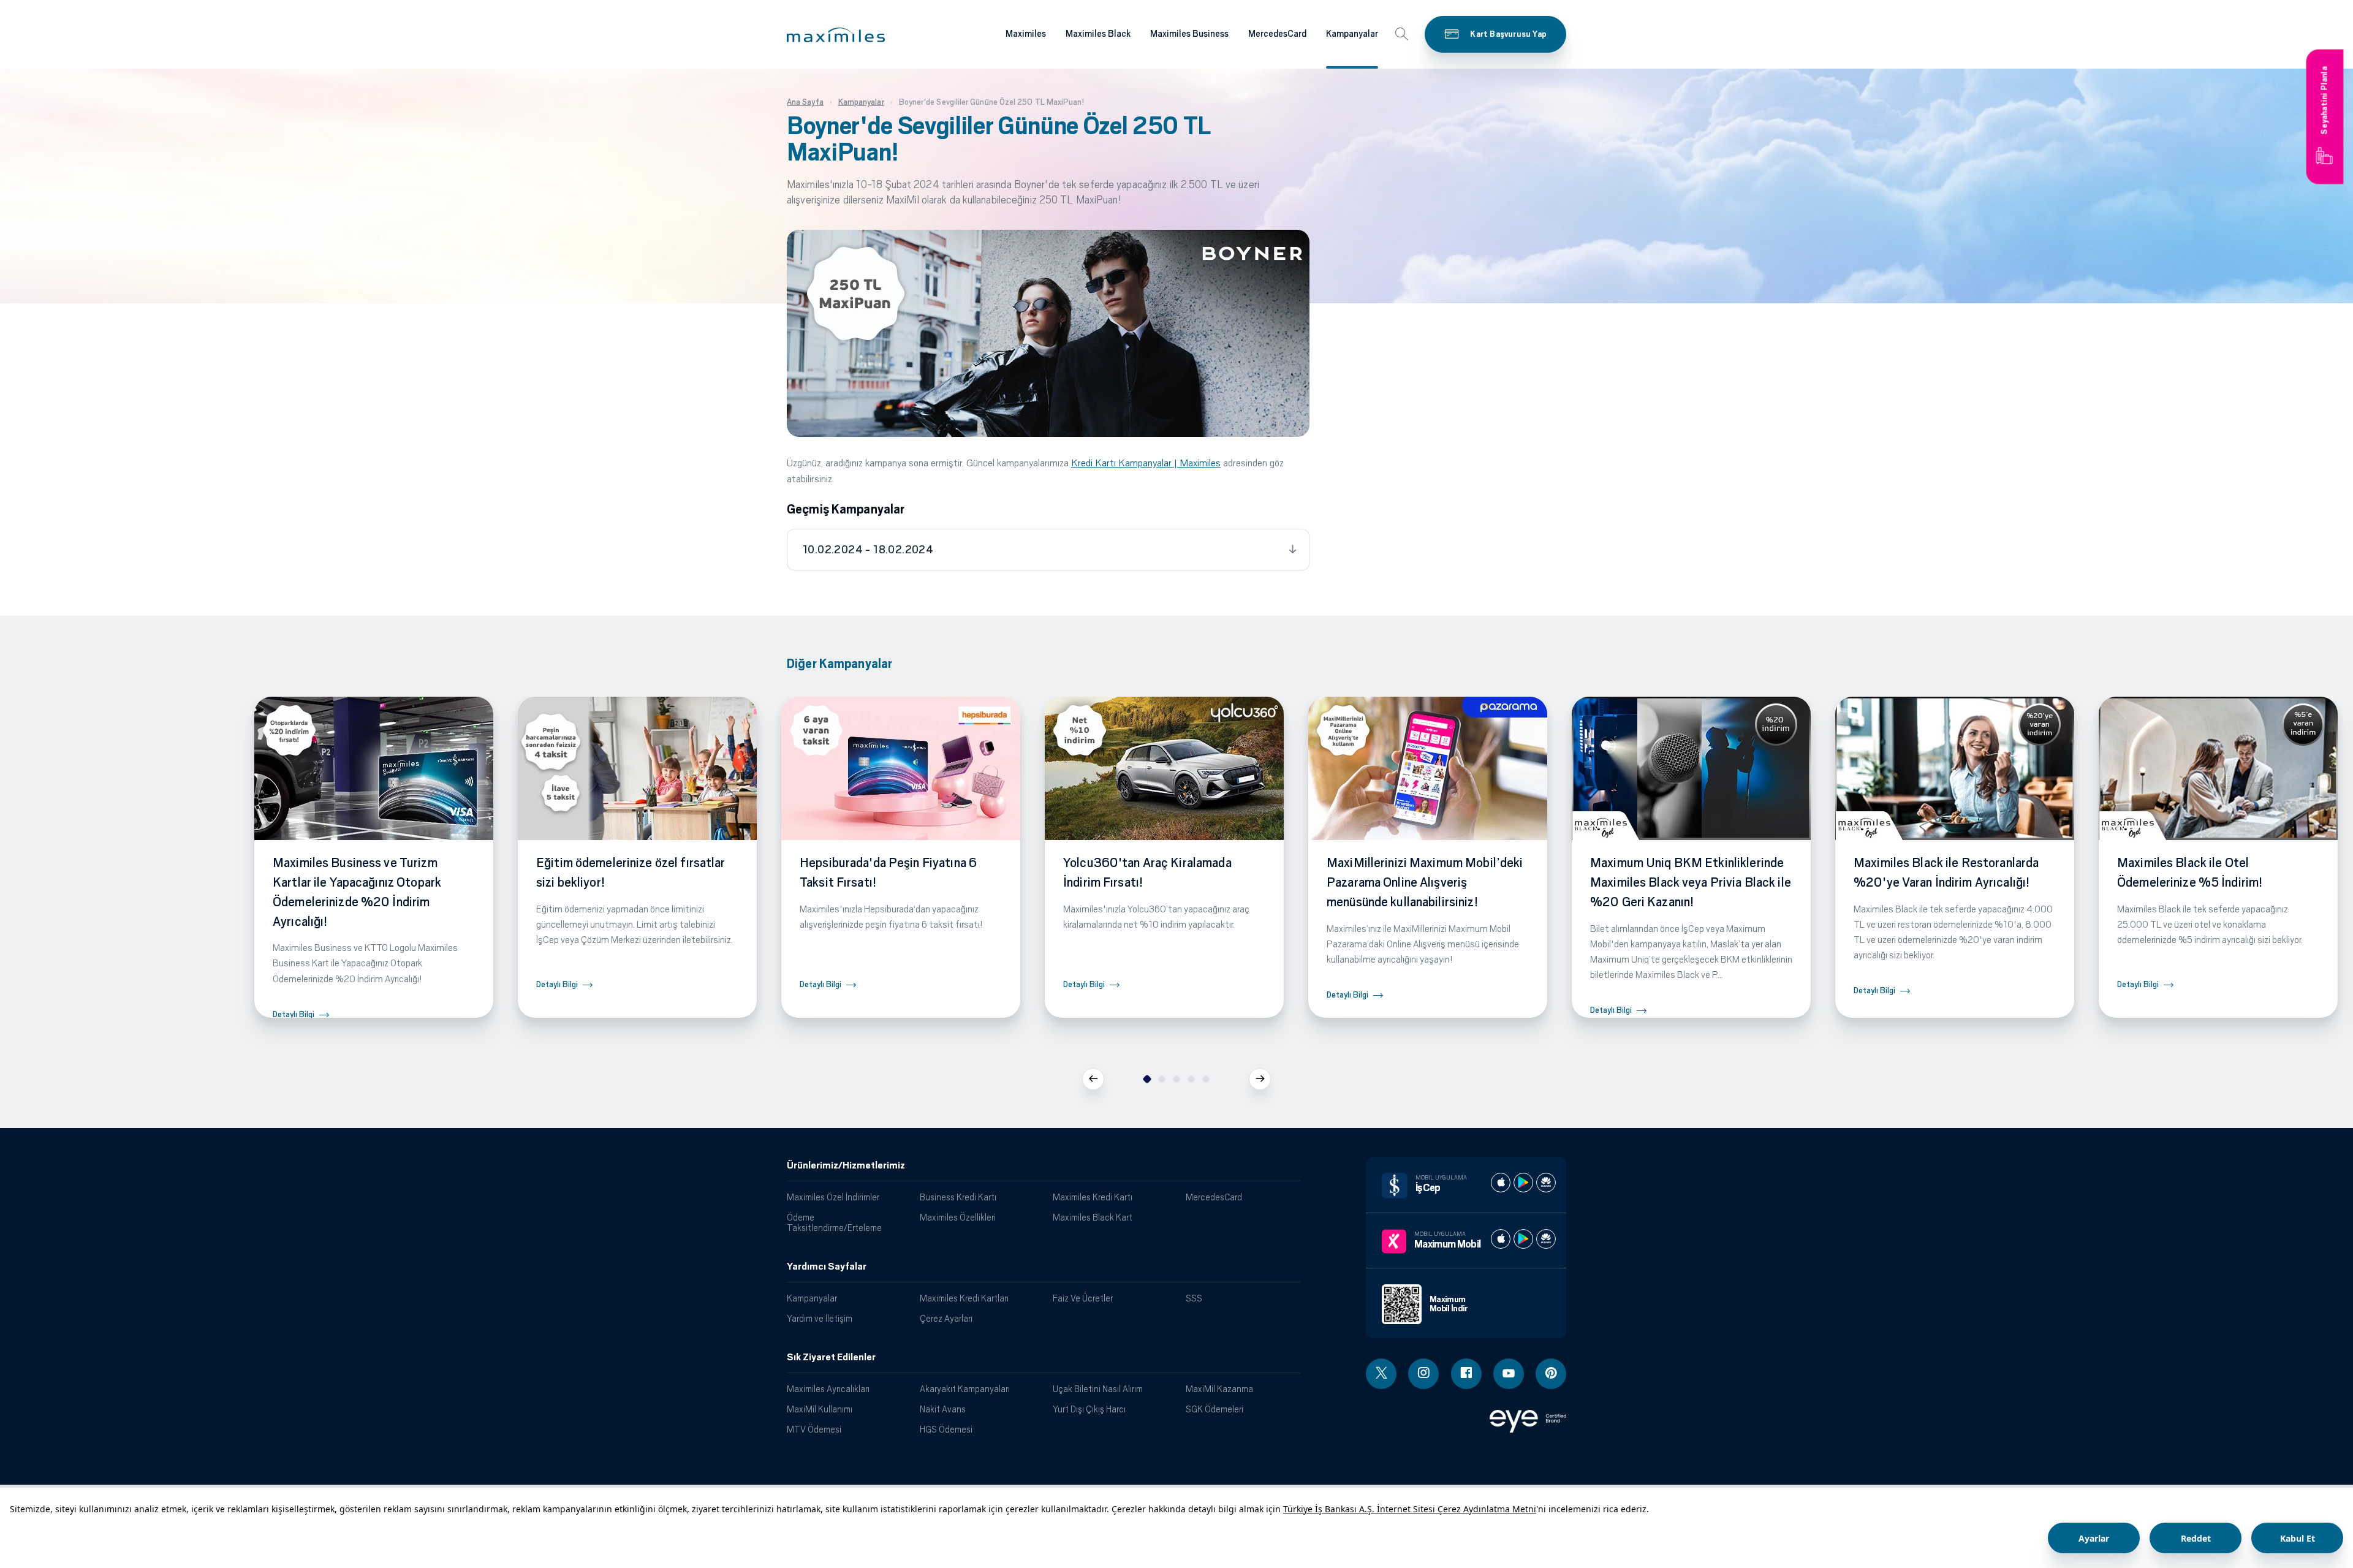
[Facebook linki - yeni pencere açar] (1466, 1374)
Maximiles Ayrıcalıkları (828, 1389)
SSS (1194, 1298)
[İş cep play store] (1523, 1183)
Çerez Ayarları (946, 1318)
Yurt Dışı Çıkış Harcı (1089, 1409)
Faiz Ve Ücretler (1083, 1298)
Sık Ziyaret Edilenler (831, 1357)
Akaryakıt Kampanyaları (965, 1389)
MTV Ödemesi (814, 1429)
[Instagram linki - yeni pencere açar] (1423, 1374)
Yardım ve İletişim (820, 1318)
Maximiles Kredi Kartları (964, 1298)
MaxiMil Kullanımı (820, 1409)
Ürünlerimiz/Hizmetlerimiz (846, 1165)
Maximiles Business (1189, 34)
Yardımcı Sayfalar (827, 1267)
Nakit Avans (943, 1409)
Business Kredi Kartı (958, 1197)
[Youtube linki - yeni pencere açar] (1509, 1374)
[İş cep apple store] (1501, 1183)
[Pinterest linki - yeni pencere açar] (1551, 1374)
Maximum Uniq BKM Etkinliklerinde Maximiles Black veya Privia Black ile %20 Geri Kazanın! (1691, 882)
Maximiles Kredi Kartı (1093, 1197)
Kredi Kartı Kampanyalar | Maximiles (1146, 463)
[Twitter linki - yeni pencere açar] (1381, 1374)
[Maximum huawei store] (1546, 1239)
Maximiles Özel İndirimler (833, 1197)
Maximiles (1026, 34)
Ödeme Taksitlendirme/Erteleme (834, 1222)
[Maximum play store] (1523, 1239)
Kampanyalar (1352, 34)
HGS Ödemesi (946, 1429)
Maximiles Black (1098, 34)
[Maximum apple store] (1501, 1239)
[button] (836, 35)
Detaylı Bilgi (294, 1014)
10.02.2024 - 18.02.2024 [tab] (868, 550)
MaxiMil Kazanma (1219, 1389)
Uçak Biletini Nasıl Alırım (1098, 1389)
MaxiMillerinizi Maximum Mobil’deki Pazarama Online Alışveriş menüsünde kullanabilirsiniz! (1425, 882)
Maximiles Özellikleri (958, 1217)
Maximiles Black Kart (1093, 1217)
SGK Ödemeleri (1214, 1409)
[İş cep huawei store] (1546, 1183)
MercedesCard (1277, 34)
